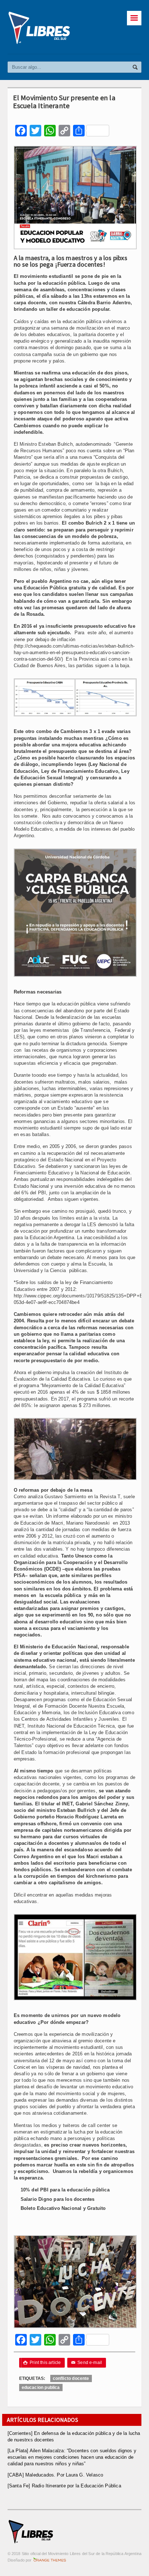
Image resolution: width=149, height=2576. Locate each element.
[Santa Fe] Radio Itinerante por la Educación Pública (64, 2486)
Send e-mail (87, 2363)
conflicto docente (71, 2378)
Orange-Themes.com (50, 2560)
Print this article (42, 2363)
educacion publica (41, 2388)
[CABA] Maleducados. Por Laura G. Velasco (56, 2475)
